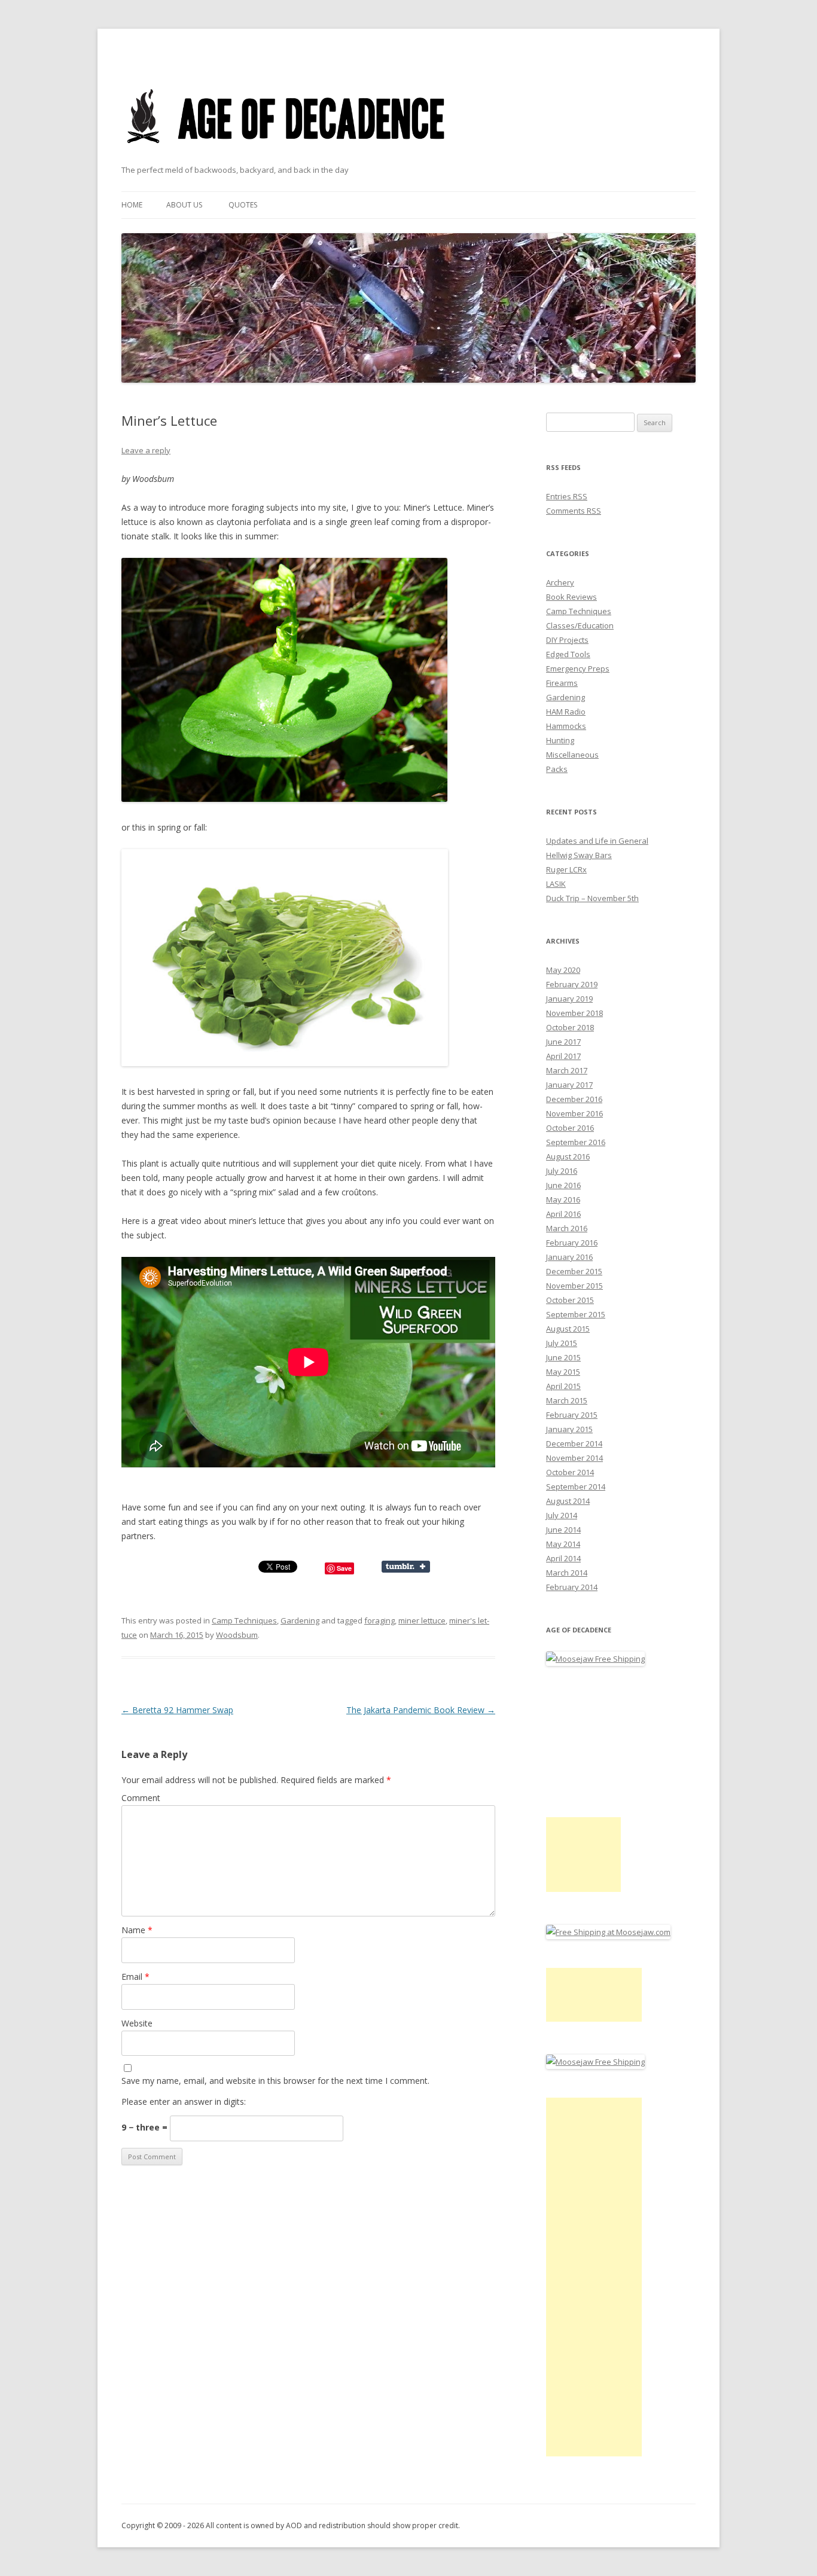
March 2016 (567, 1228)
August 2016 (568, 1156)
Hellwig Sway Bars (579, 855)
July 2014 (562, 1515)
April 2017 (563, 1056)
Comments (574, 511)
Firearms (562, 683)
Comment (141, 1798)
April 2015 (563, 1386)
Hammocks (566, 726)
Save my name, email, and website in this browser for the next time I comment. (275, 2081)
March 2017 (567, 1070)
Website (137, 2023)
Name (137, 1930)
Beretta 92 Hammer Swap (177, 1710)
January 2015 (569, 1429)
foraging (379, 1620)
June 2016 (563, 1185)
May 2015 (563, 1372)
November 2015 (574, 1286)
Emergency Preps (578, 669)
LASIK (556, 884)
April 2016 (563, 1214)
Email (135, 1977)
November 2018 (574, 1013)
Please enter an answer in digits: (184, 2102)
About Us (184, 205)
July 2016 (562, 1171)
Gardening (300, 1620)
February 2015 (572, 1415)
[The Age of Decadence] (287, 158)
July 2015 (562, 1343)
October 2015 (570, 1300)
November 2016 (574, 1113)
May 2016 (563, 1200)
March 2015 (567, 1400)
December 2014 (574, 1443)
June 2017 (563, 1042)
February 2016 (572, 1243)
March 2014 (567, 1573)
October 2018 (570, 1027)
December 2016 (574, 1099)
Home (132, 205)
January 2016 (569, 1257)
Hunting (560, 740)
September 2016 (576, 1142)
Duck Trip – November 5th (592, 898)
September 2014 (576, 1487)
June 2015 (563, 1357)
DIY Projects (567, 640)
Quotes (243, 205)
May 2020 (563, 970)
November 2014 (574, 1458)
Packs (557, 769)
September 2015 (576, 1314)
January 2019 (569, 999)
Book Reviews (571, 597)
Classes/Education (580, 625)
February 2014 (572, 1587)
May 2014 (563, 1544)
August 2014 (568, 1501)
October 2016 (570, 1128)
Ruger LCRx (566, 869)
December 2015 (574, 1271)
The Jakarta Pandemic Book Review (421, 1710)
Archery (560, 582)
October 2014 (570, 1472)
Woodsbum (237, 1635)
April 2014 (563, 1558)
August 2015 (568, 1329)
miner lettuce (422, 1620)
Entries (567, 496)
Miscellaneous (572, 755)
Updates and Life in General (597, 841)
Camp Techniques (244, 1620)
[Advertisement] (583, 1855)
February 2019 (572, 984)
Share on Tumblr (406, 1567)
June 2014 (563, 1530)
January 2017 (569, 1085)
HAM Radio (566, 712)
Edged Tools (568, 654)
